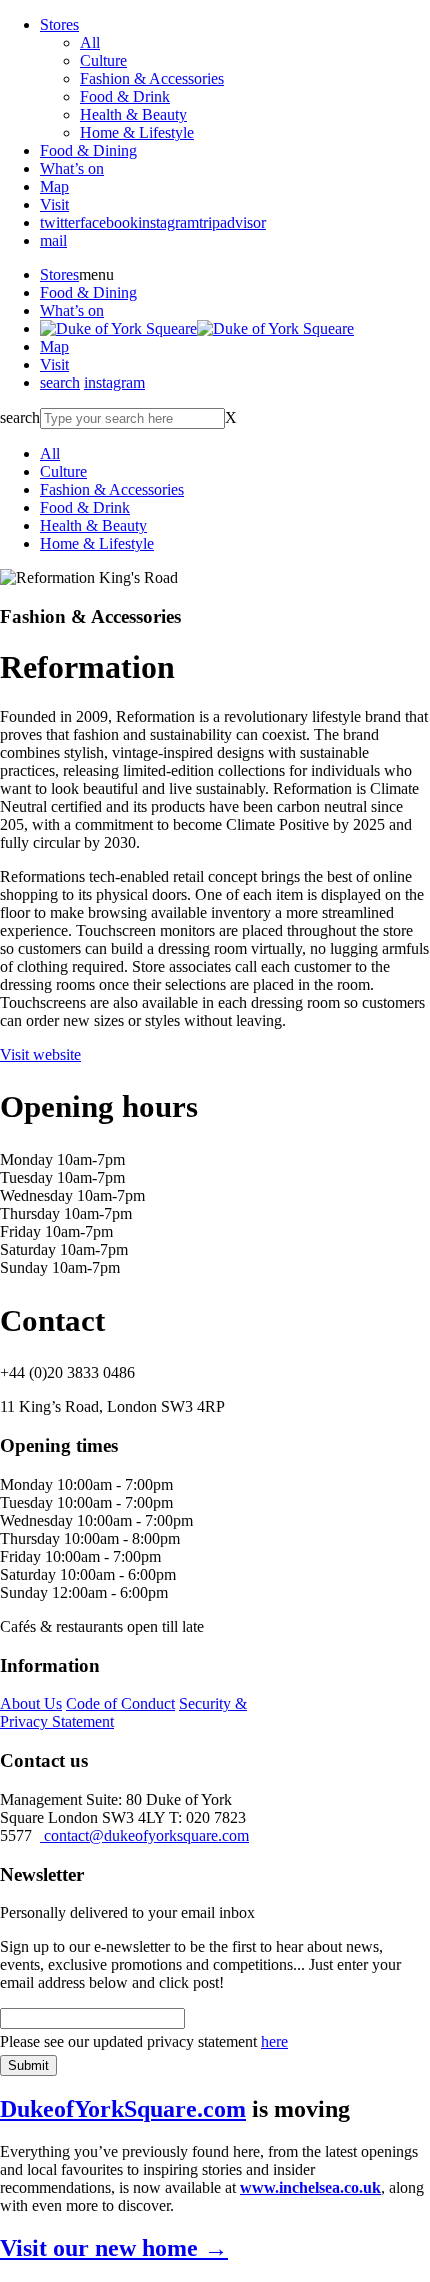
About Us (31, 1703)
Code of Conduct (120, 1703)
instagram (168, 222)
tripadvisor (232, 222)
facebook (109, 222)
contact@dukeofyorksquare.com (144, 1835)
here (274, 2041)
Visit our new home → (114, 2248)
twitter (60, 222)
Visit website (40, 1054)
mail (53, 240)
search (60, 382)
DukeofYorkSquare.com (123, 2109)
